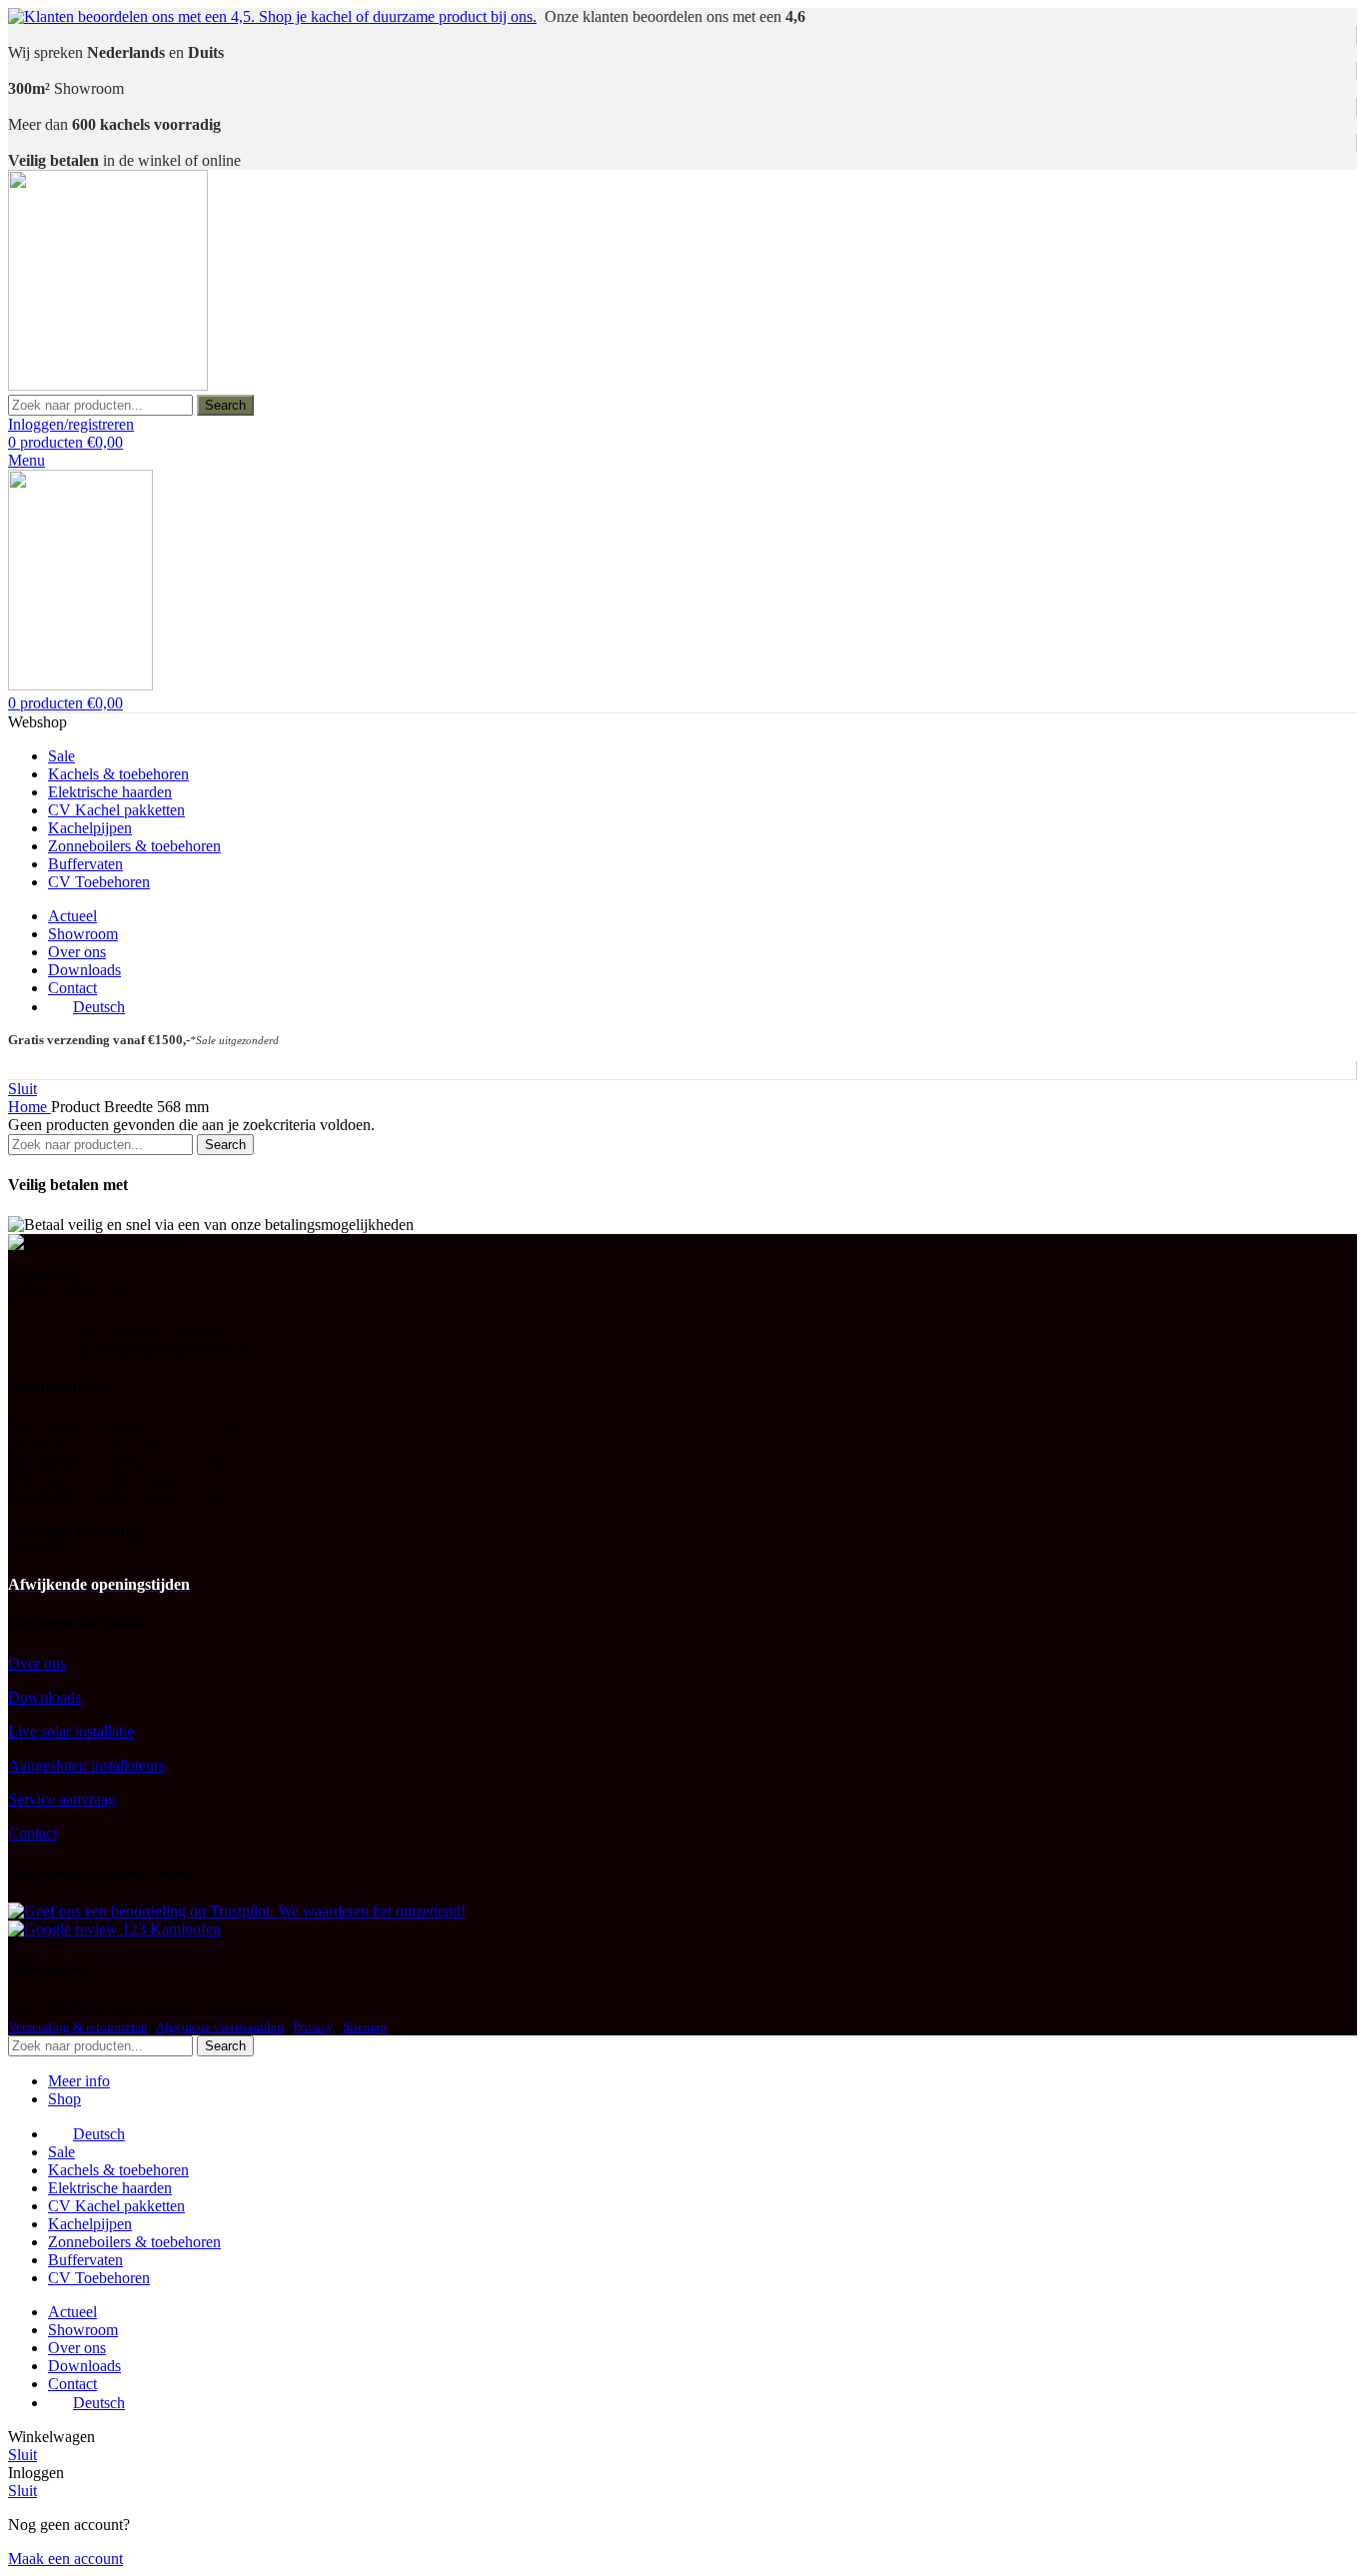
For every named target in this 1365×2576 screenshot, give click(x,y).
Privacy (313, 2027)
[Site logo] (108, 385)
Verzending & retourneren (78, 2027)
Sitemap (365, 2027)
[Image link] (237, 1911)
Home (29, 1107)
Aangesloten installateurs (86, 1765)
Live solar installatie (71, 1731)
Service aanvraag (62, 1799)
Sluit (22, 1089)
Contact (32, 1833)
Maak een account (65, 2559)
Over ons (37, 1663)
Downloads (44, 1697)
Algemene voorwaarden (220, 2027)
